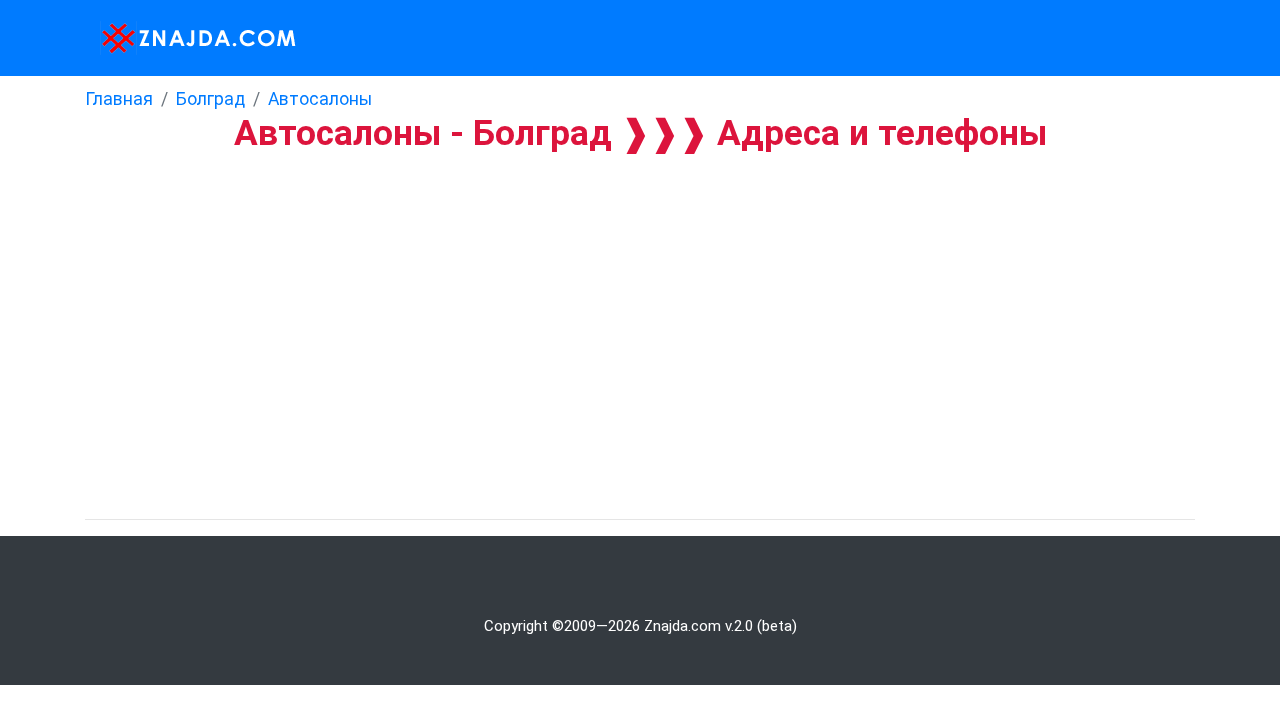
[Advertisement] (600, 303)
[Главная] (192, 38)
